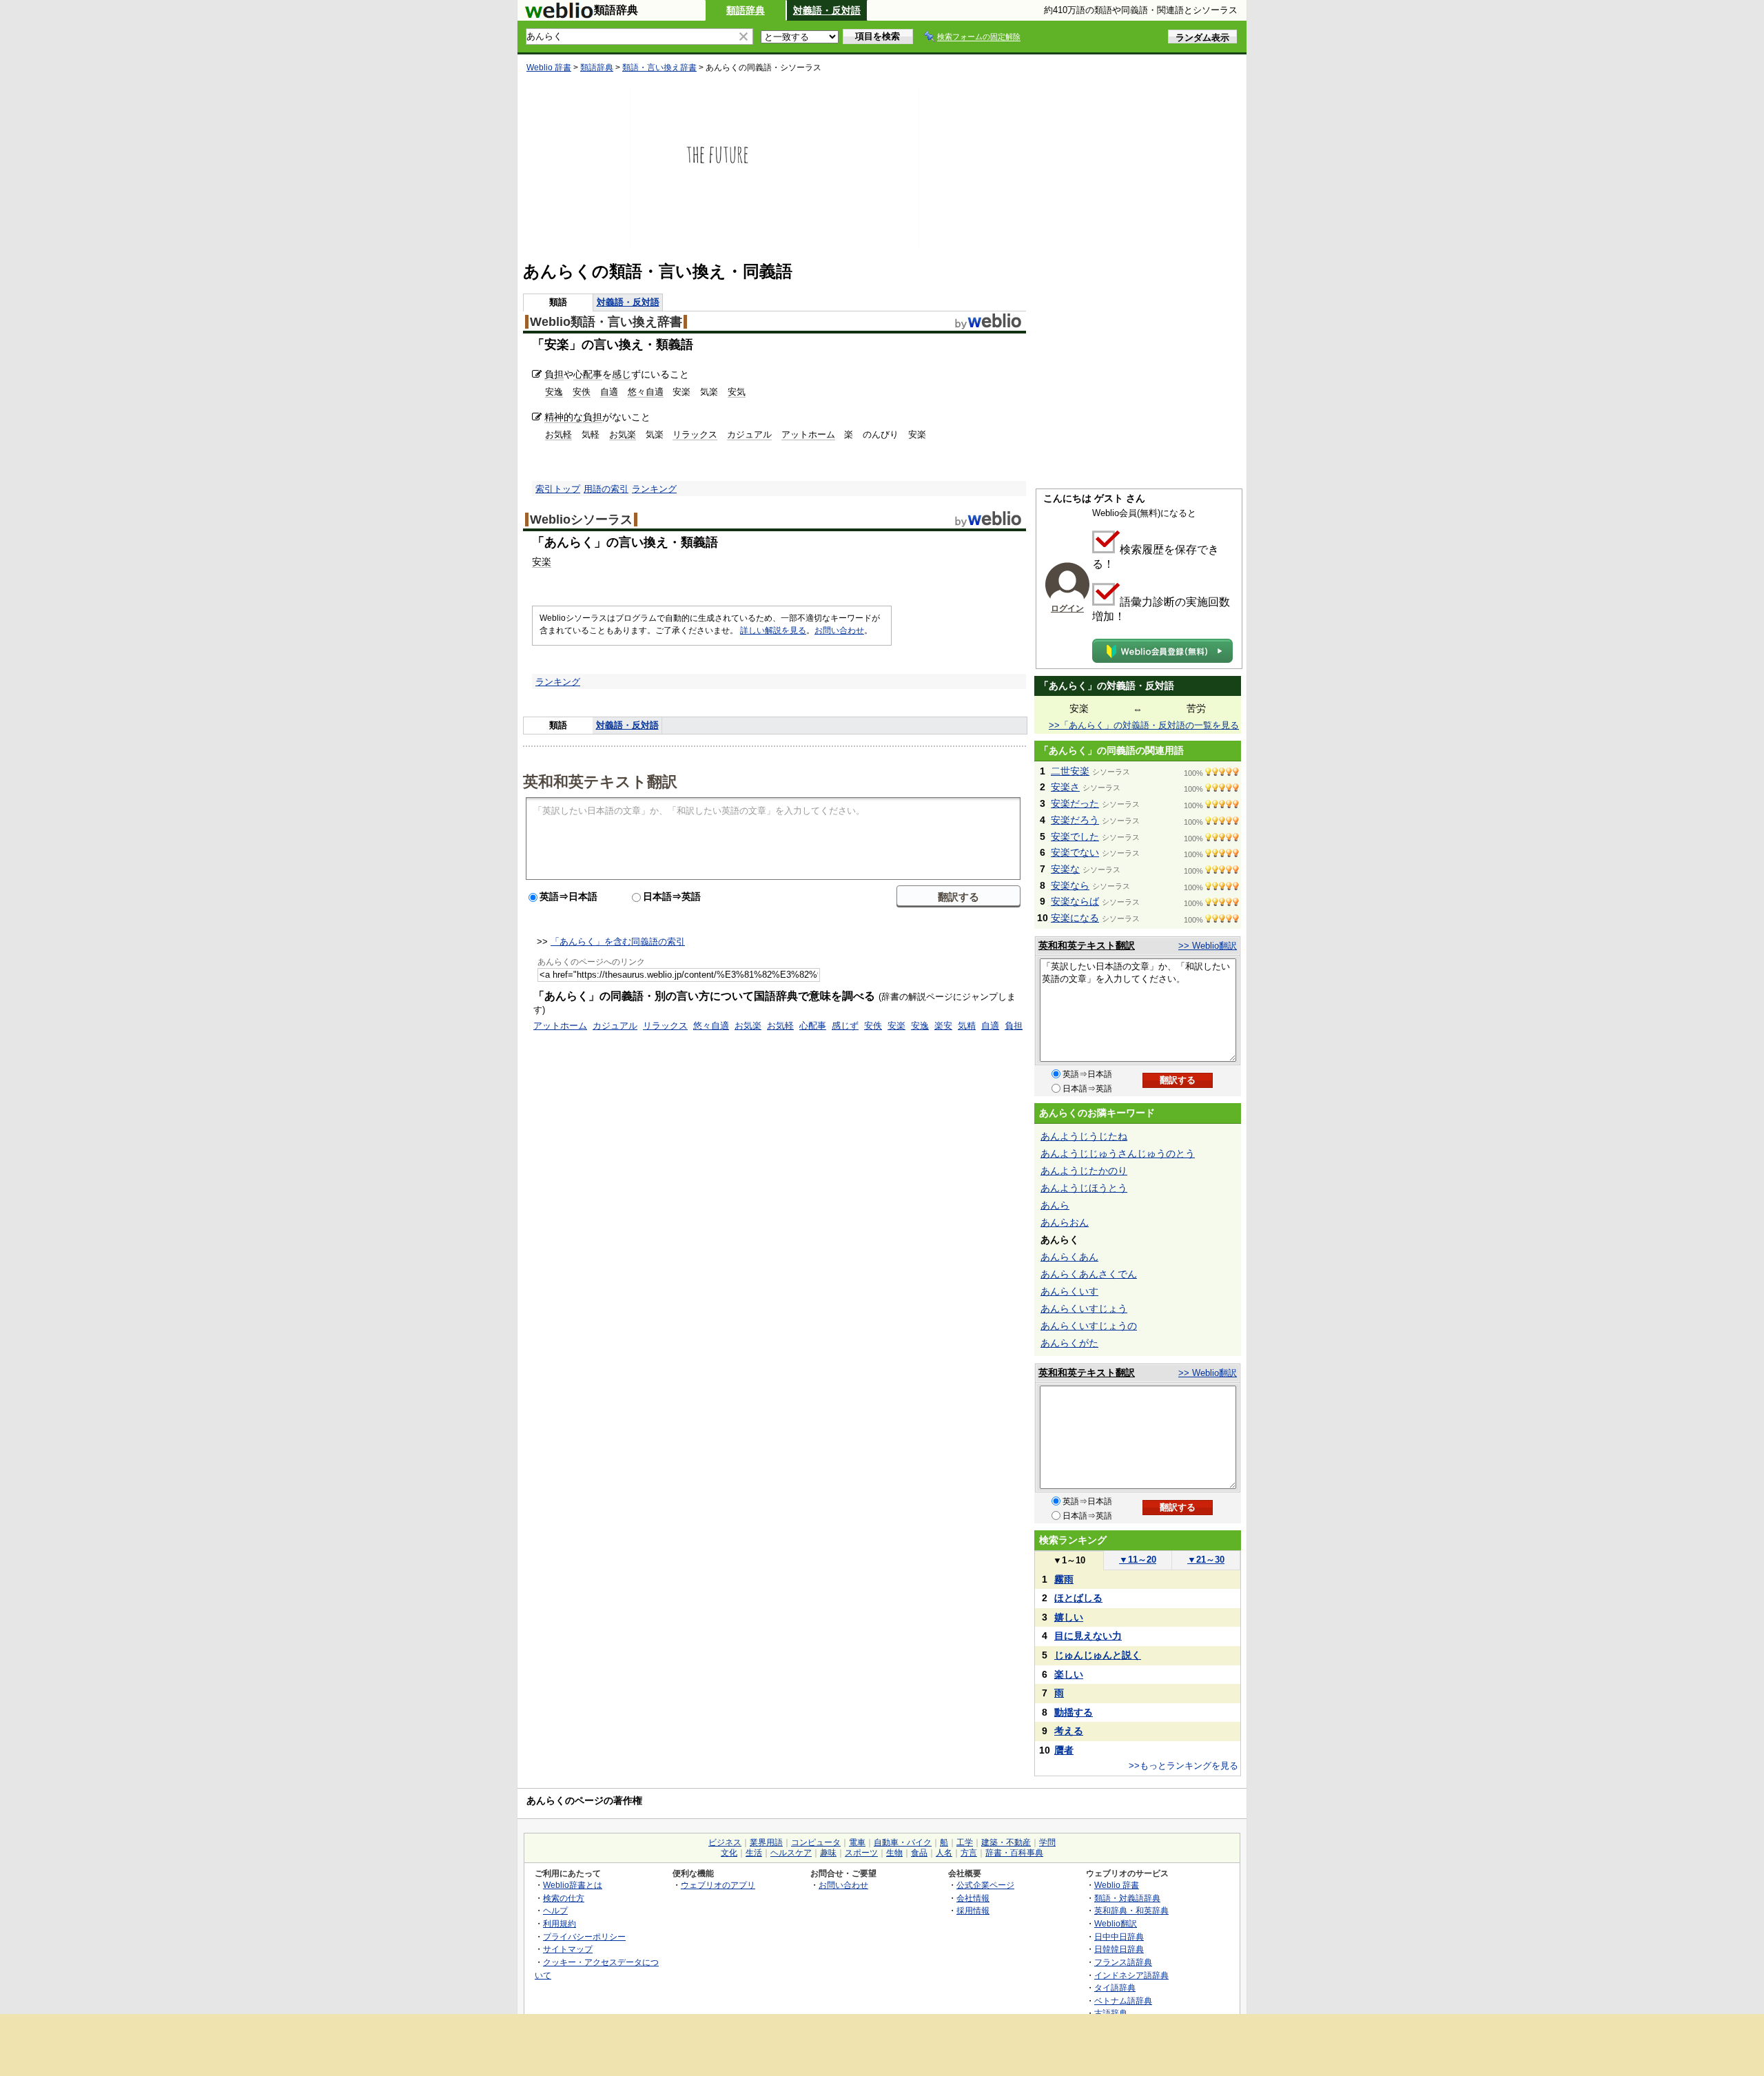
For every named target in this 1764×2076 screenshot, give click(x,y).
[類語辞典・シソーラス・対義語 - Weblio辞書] (559, 15)
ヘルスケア (791, 1853)
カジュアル (749, 434)
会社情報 (973, 1898)
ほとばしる (1078, 1598)
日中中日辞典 (1119, 1936)
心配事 (588, 374)
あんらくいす (1069, 1291)
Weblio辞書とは (573, 1885)
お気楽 (623, 434)
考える (1069, 1731)
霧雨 (1064, 1579)
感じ (622, 374)
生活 (754, 1853)
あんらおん (1065, 1222)
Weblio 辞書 (549, 68)
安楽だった (1075, 803)
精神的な (564, 417)
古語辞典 (1111, 2013)
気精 (967, 1026)
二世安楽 (1070, 771)
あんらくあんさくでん (1089, 1274)
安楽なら (1070, 885)
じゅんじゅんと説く (1098, 1655)
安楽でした (1075, 836)
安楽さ (1065, 787)
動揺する (1074, 1712)
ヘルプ (555, 1910)
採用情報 (973, 1910)
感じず (845, 1026)
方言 (969, 1853)
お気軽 (558, 434)
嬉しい (1069, 1617)
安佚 (582, 392)
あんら (1055, 1205)
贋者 (1064, 1750)
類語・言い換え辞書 (659, 68)
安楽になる (1075, 918)
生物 (894, 1853)
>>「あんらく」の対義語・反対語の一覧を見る (1144, 725)
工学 (965, 1842)
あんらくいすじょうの (1089, 1326)
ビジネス (725, 1842)
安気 (737, 392)
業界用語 (766, 1842)
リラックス (695, 434)
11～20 (1138, 1560)
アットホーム (808, 434)
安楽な (1065, 869)
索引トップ (558, 489)
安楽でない (1075, 852)
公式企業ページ (985, 1885)
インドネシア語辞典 (1131, 1975)
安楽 (542, 562)
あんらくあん (1069, 1257)
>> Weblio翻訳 (1208, 946)
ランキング (654, 489)
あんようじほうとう (1084, 1188)
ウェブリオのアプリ (718, 1885)
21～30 (1206, 1560)
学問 (1047, 1842)
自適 (609, 392)
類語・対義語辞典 (1127, 1898)
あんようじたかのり (1084, 1171)
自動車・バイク (903, 1842)
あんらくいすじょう (1084, 1308)
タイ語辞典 (1115, 1987)
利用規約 (560, 1923)
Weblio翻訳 (1116, 1923)
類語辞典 (746, 10)
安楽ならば (1075, 901)
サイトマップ (568, 1949)
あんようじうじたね (1084, 1136)
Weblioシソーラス (581, 520)
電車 (857, 1842)
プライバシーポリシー (584, 1936)
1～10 (1069, 1560)
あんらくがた (1069, 1343)
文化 (729, 1853)
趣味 (828, 1853)
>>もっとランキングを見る (1183, 1766)
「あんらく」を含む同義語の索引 (618, 942)
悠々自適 (646, 392)
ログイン (1067, 608)
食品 (919, 1853)
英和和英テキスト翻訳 (600, 781)
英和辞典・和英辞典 (1131, 1910)
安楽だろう (1075, 820)
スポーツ (861, 1853)
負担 (554, 374)
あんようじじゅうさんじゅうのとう (1118, 1153)
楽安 (943, 1026)
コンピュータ (816, 1842)
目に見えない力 (1088, 1636)
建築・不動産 (1006, 1842)
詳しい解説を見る (773, 630)
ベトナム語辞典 (1123, 2001)
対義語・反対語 (827, 10)
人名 (944, 1853)
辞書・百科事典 (1014, 1853)
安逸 (554, 392)
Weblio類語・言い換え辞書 (606, 322)
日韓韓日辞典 (1119, 1949)
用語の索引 (606, 489)
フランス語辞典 (1123, 1962)
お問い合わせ (839, 630)
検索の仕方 (564, 1898)
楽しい (1069, 1674)
